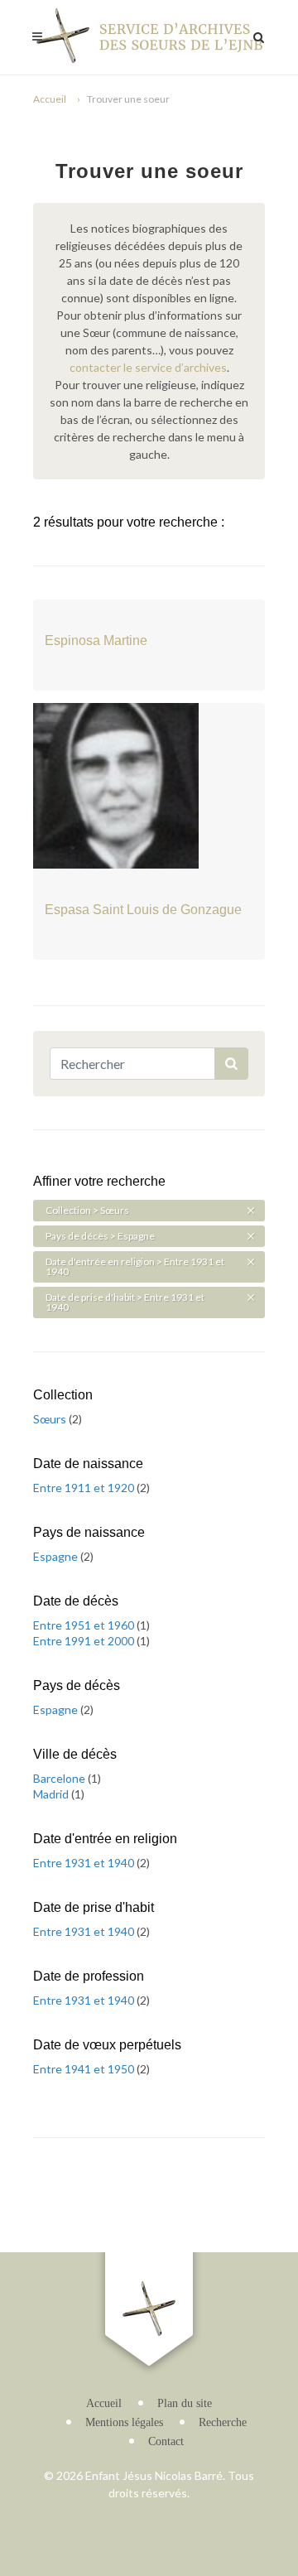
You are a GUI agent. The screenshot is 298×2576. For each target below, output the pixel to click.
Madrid (52, 1794)
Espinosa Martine (96, 640)
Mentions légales (124, 2422)
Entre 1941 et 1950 (85, 2069)
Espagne (57, 1556)
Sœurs (51, 1419)
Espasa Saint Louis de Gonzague (143, 910)
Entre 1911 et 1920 (85, 1488)
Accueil (50, 99)
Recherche (223, 2422)
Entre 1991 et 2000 (85, 1641)
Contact (166, 2441)
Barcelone (60, 1778)
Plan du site (185, 2403)
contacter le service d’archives (148, 367)
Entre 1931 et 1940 (85, 1863)
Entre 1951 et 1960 (85, 1625)
